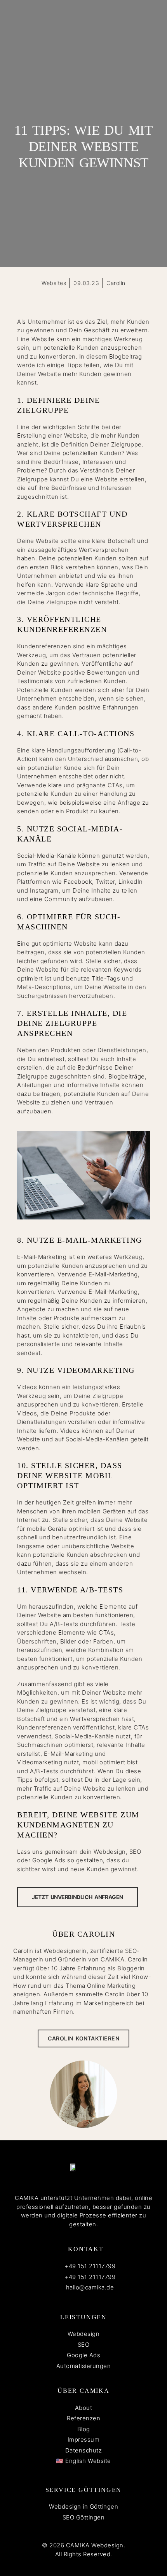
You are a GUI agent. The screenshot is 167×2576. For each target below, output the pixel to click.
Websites (54, 283)
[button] (56, 298)
